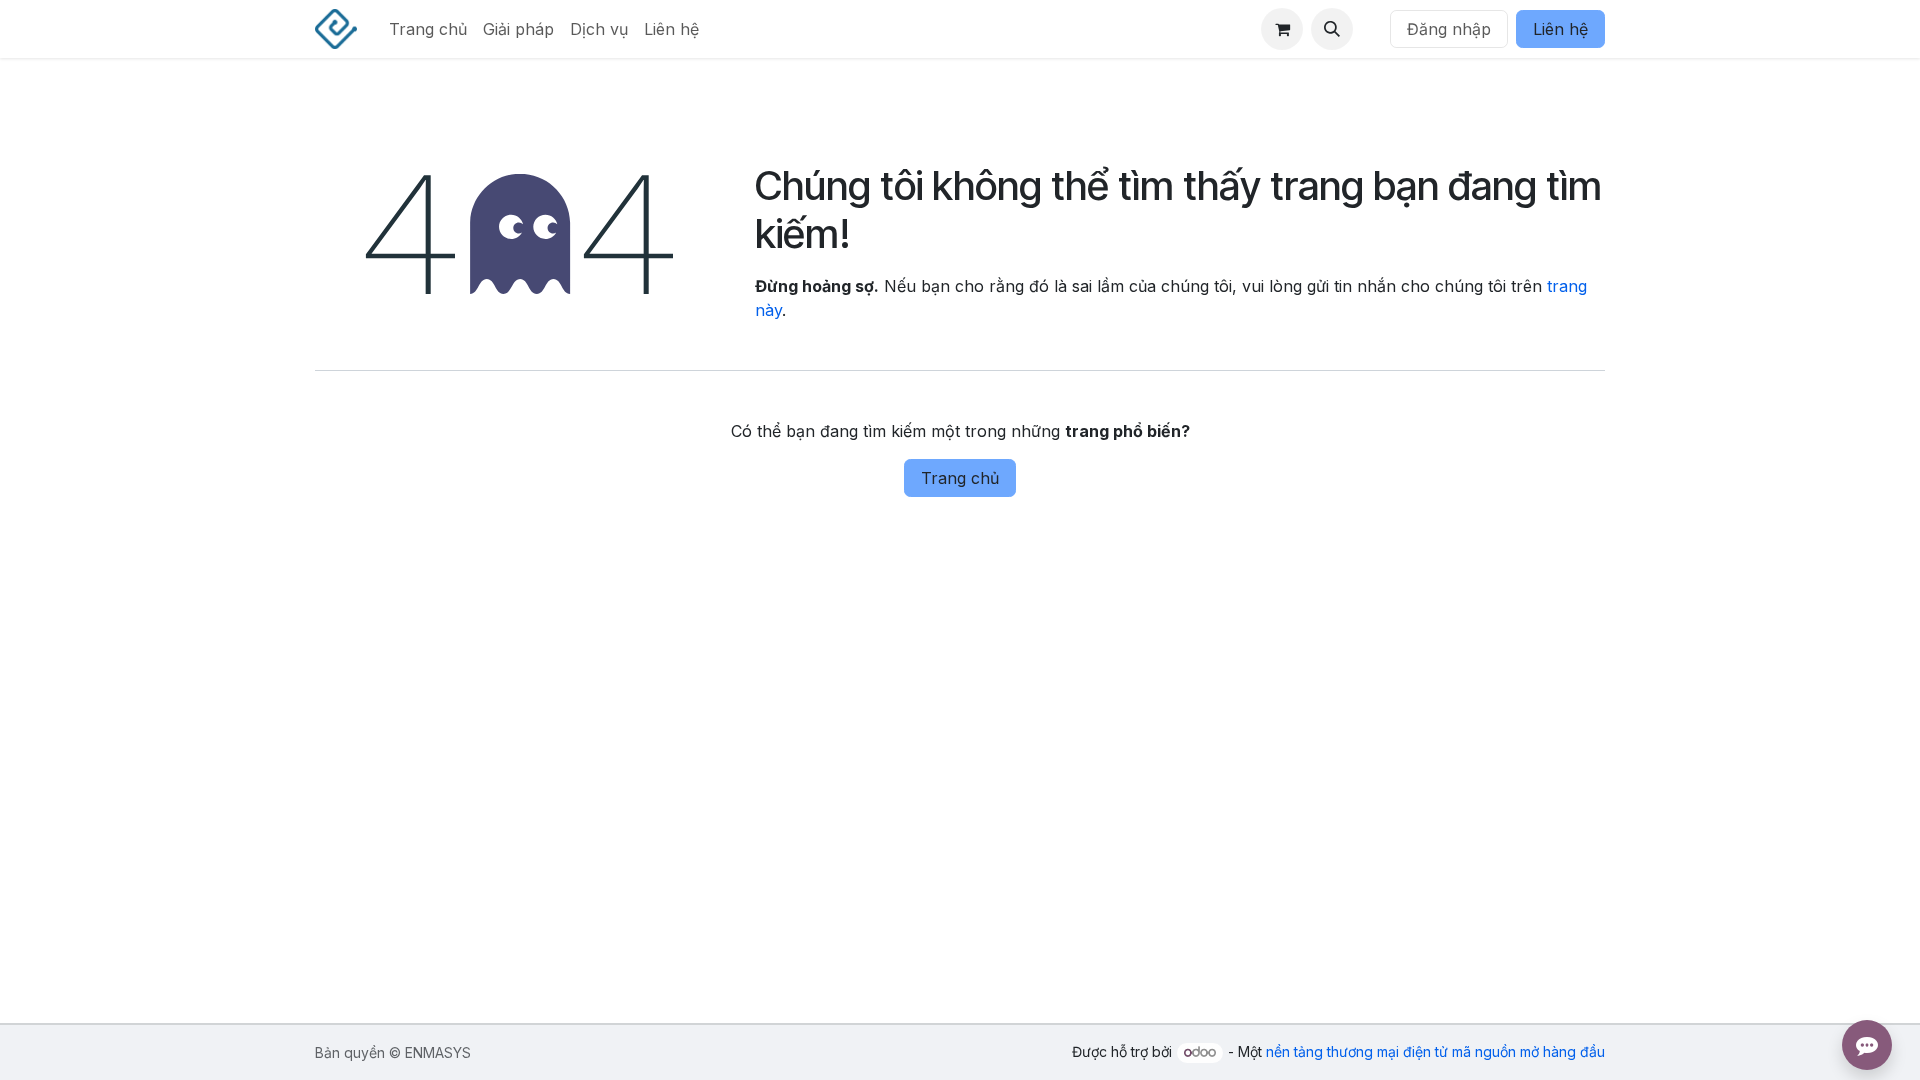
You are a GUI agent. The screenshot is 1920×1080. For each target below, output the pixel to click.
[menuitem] (428, 29)
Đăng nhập (1449, 29)
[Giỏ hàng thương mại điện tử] (1282, 29)
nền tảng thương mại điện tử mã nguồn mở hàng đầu (1435, 1051)
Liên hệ (1560, 29)
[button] (1332, 29)
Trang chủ (960, 478)
